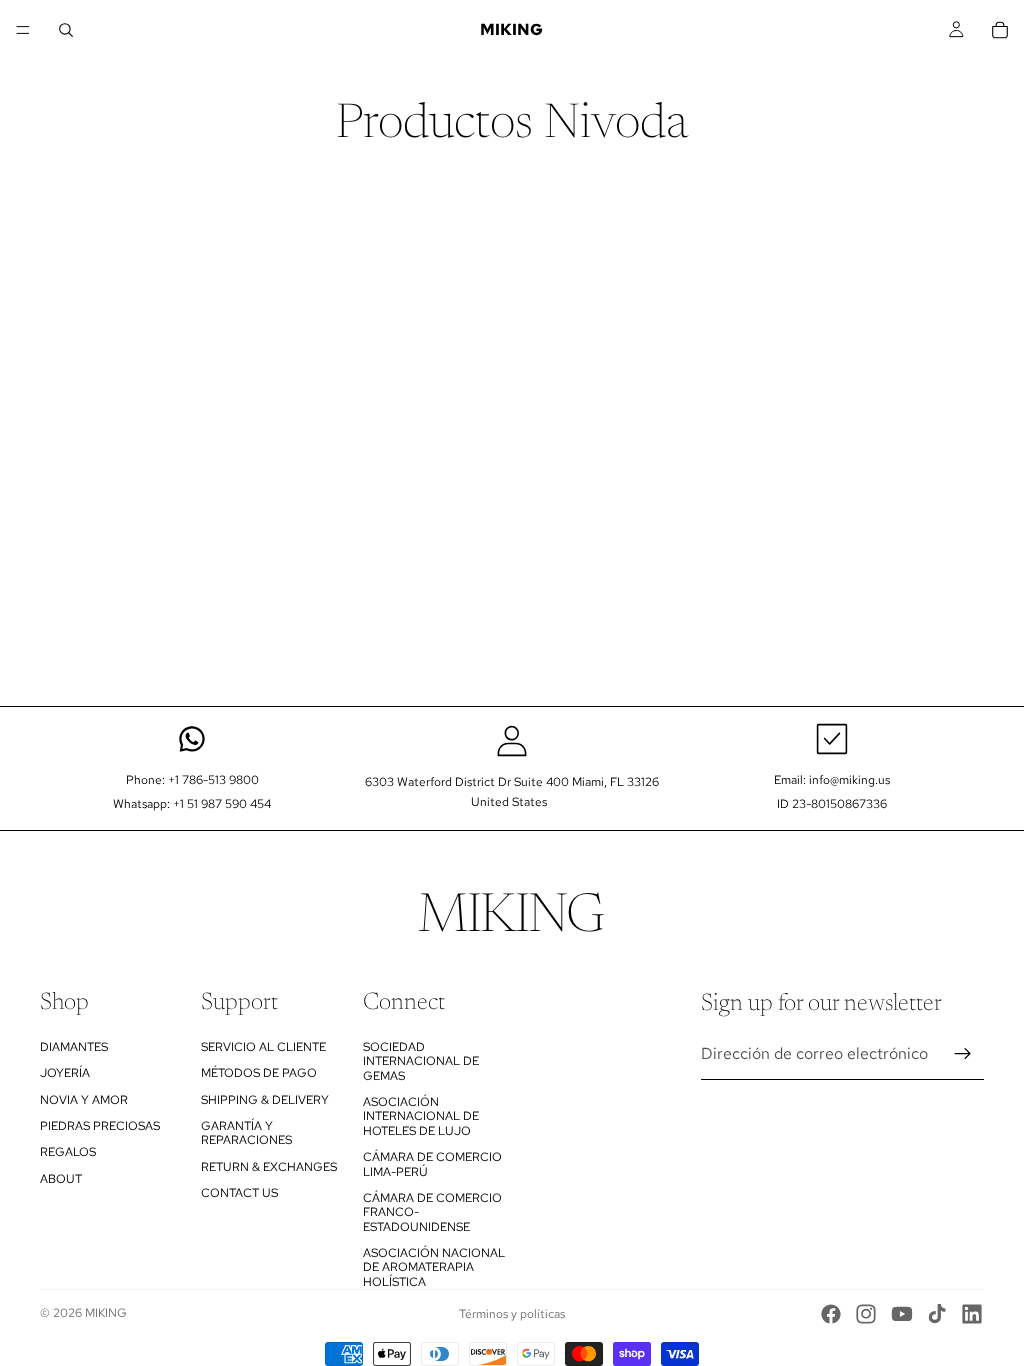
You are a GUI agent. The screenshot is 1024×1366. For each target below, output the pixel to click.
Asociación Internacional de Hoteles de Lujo (421, 1116)
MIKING (106, 1313)
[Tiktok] (937, 1314)
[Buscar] (66, 30)
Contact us (239, 1193)
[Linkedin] (972, 1314)
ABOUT (61, 1178)
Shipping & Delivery (265, 1099)
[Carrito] (1000, 30)
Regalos (68, 1152)
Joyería (65, 1073)
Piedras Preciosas (100, 1126)
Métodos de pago (259, 1073)
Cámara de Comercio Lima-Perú (432, 1164)
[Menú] (23, 30)
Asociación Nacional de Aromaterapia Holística (434, 1267)
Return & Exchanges (269, 1166)
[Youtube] (902, 1314)
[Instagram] (866, 1314)
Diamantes (74, 1047)
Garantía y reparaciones (246, 1133)
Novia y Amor (84, 1099)
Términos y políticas (512, 1314)
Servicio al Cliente (263, 1047)
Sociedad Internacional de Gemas (421, 1061)
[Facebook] (831, 1314)
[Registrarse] (963, 1054)
